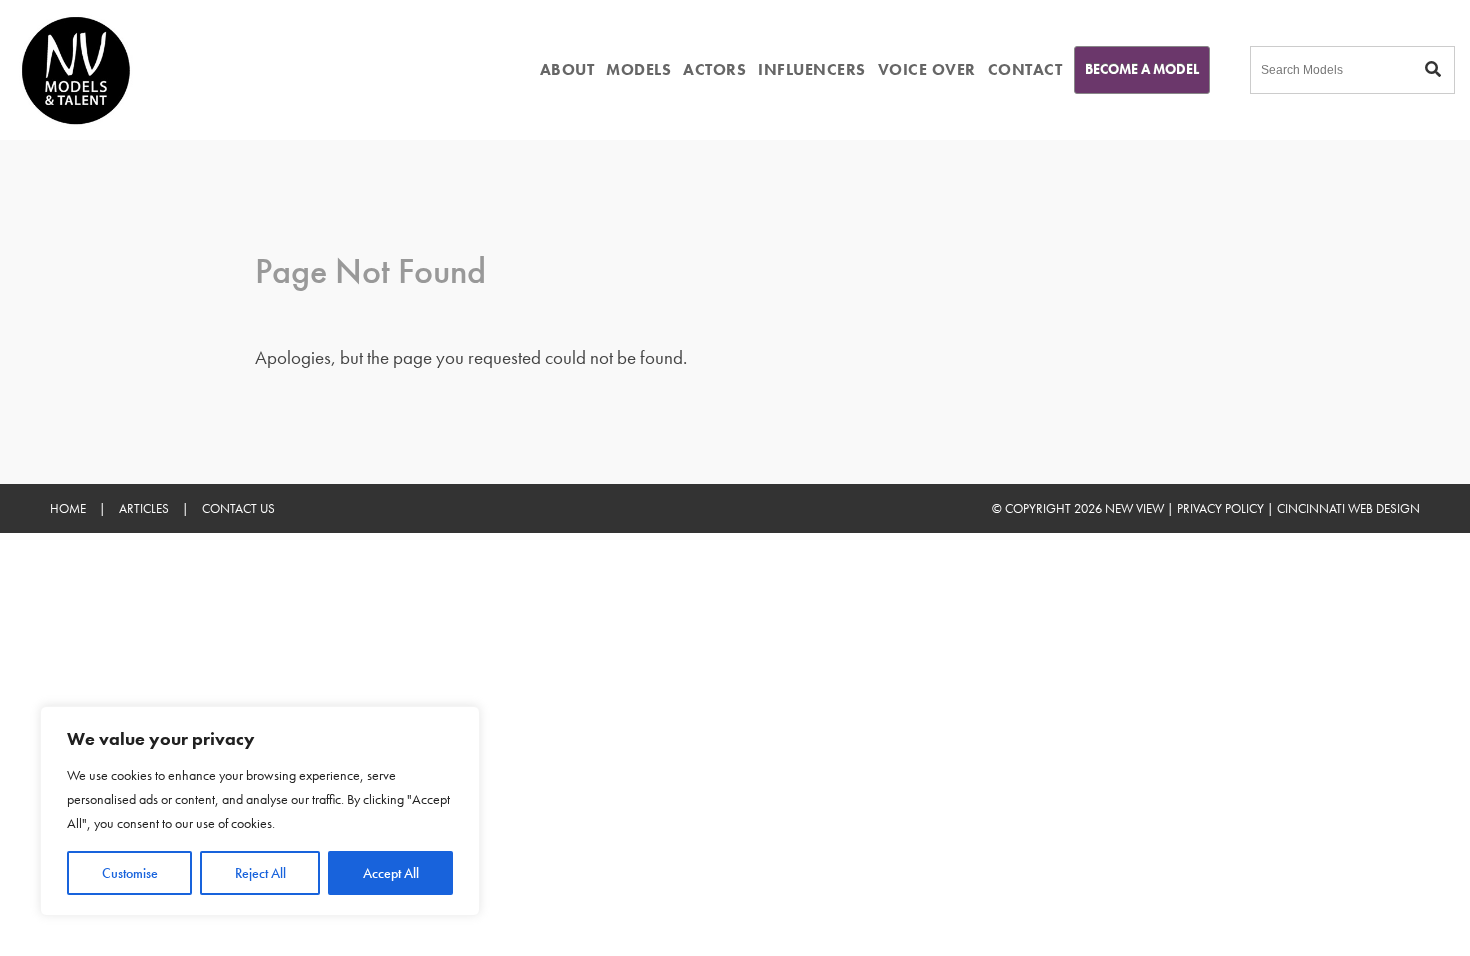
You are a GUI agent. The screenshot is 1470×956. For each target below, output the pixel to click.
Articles (144, 508)
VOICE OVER (927, 69)
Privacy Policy (1220, 508)
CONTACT (1025, 69)
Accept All (391, 873)
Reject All (260, 873)
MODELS (638, 69)
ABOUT (567, 69)
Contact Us (238, 508)
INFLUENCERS (812, 69)
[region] (260, 811)
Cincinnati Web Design (1348, 508)
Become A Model (1142, 69)
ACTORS (714, 69)
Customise (130, 873)
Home (68, 508)
